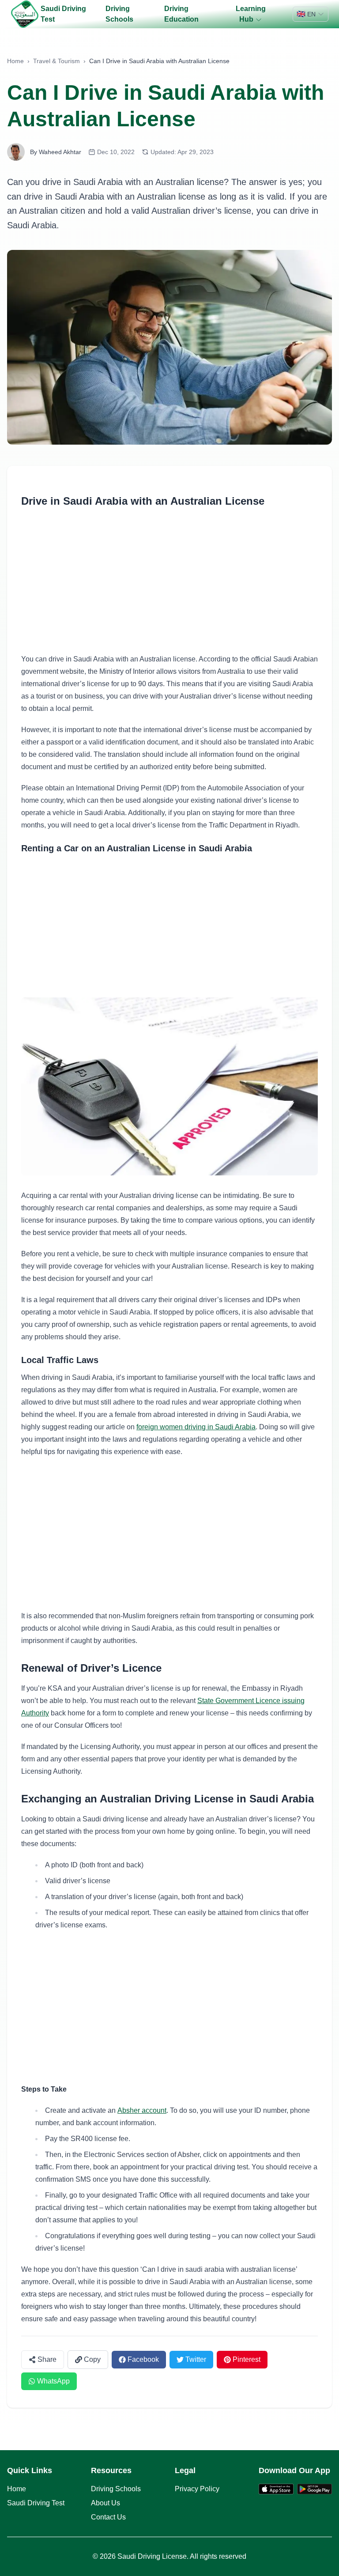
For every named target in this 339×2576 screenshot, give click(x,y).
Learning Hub (251, 14)
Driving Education (181, 14)
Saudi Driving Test (63, 14)
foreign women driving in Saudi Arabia (196, 1427)
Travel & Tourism (56, 61)
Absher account (142, 2110)
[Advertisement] (169, 577)
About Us (105, 2503)
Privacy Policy (197, 2489)
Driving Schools (119, 14)
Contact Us (108, 2517)
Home (15, 61)
